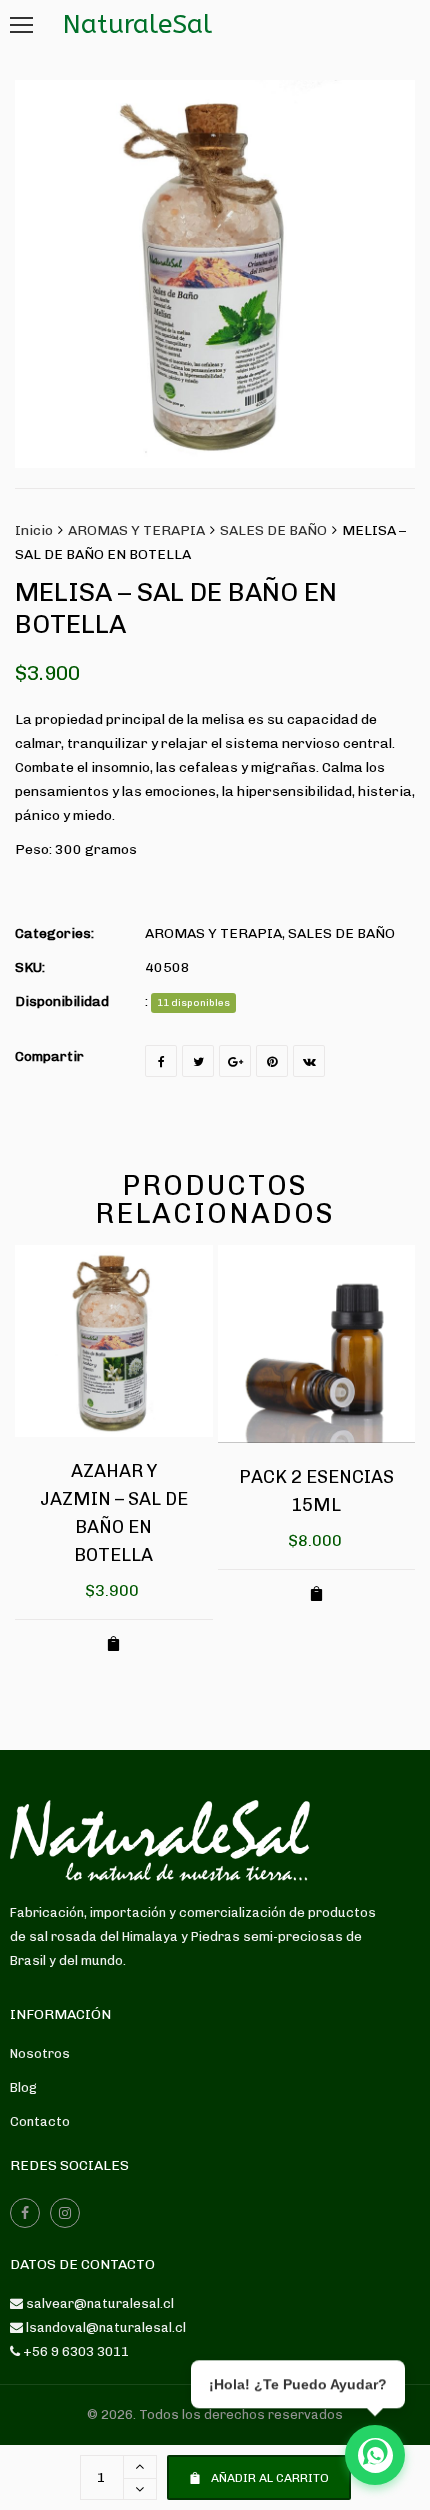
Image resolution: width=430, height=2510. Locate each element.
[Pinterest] (272, 1061)
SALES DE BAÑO (273, 530)
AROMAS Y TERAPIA (136, 530)
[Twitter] (198, 1061)
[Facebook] (161, 1061)
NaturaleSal (137, 24)
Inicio (34, 530)
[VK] (309, 1061)
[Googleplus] (235, 1061)
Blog (23, 2087)
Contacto (40, 2121)
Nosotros (40, 2053)
